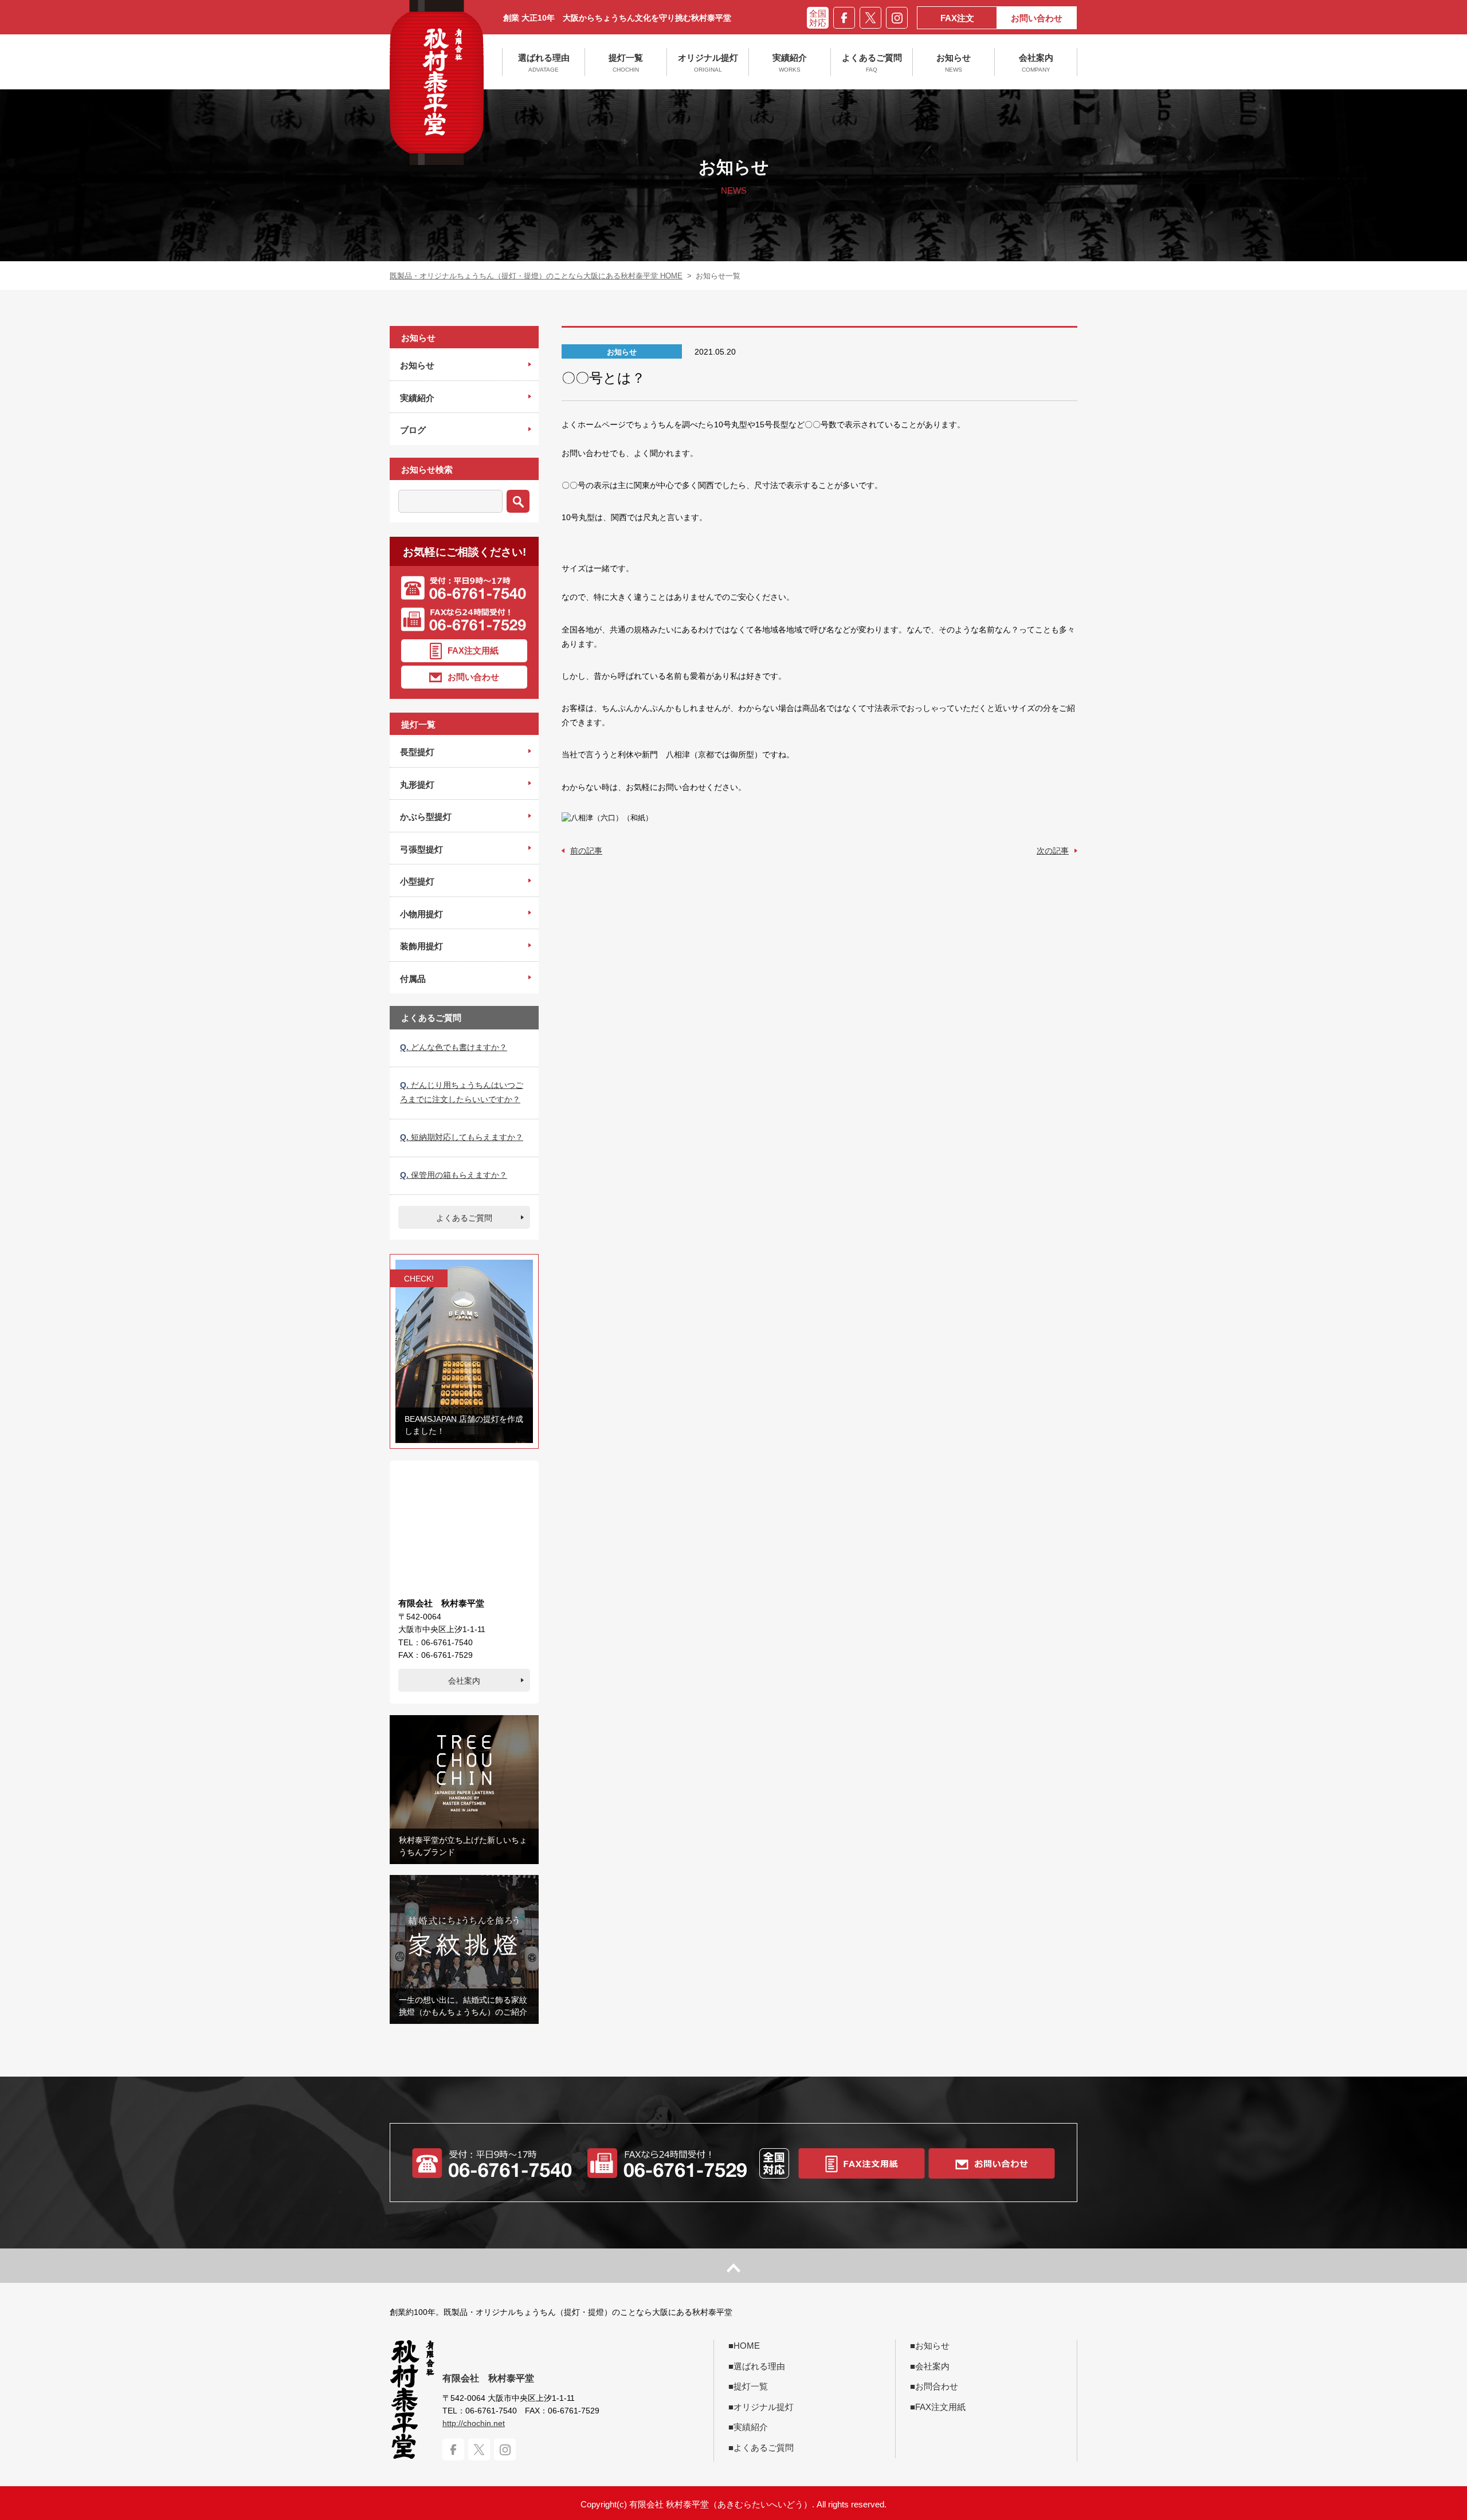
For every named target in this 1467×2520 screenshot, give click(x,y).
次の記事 (1053, 851)
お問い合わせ (1037, 18)
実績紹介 (790, 63)
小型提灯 (417, 881)
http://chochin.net (474, 2423)
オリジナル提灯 (708, 63)
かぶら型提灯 (426, 817)
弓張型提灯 (421, 849)
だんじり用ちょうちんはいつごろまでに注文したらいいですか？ (462, 1092)
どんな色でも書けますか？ (454, 1047)
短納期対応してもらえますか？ (462, 1137)
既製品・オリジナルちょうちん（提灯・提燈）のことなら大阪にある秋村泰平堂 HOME (536, 276)
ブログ (413, 430)
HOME (747, 2346)
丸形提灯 (417, 785)
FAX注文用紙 (473, 650)
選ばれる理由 (544, 63)
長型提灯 (417, 752)
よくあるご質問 (872, 63)
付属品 (413, 979)
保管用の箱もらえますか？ (454, 1175)
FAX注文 (957, 18)
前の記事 (586, 851)
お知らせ (954, 63)
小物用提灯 (421, 914)
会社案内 (1036, 63)
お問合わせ (937, 2386)
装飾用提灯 (421, 946)
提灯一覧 (626, 63)
